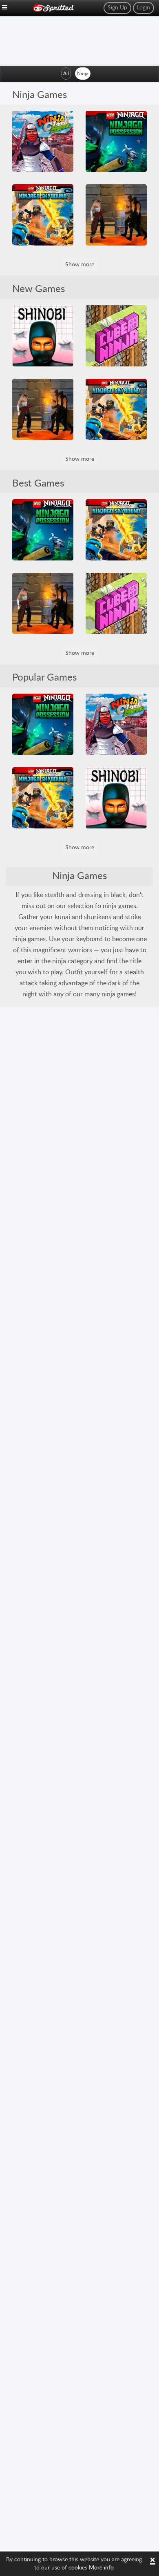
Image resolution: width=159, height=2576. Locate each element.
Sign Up (117, 8)
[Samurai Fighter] (116, 215)
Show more (80, 265)
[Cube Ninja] (116, 336)
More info (101, 2568)
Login (144, 8)
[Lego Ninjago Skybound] (43, 215)
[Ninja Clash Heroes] (43, 141)
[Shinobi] (43, 336)
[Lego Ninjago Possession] (116, 141)
